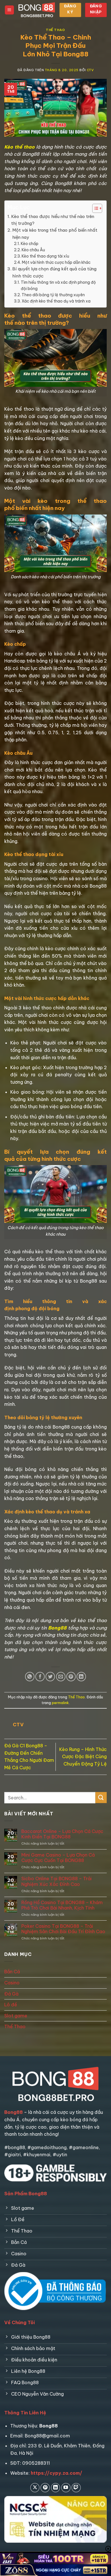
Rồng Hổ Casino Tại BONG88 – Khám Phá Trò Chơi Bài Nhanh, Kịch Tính (62, 1905)
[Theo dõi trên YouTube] (66, 2488)
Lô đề (11, 2005)
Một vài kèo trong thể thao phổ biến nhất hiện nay (55, 233)
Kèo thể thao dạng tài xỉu (45, 256)
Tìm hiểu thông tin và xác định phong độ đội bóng (58, 285)
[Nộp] (101, 1798)
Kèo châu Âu (33, 250)
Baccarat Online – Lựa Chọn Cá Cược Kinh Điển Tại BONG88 (62, 1834)
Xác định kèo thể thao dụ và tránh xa (56, 301)
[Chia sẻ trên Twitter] (50, 1677)
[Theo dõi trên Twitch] (76, 2488)
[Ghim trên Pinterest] (71, 1677)
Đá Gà (11, 1994)
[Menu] (9, 10)
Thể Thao (55, 30)
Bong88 (57, 1628)
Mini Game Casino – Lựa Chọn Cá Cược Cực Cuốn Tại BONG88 (58, 1858)
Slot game (16, 2016)
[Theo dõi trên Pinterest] (45, 2488)
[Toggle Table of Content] (94, 208)
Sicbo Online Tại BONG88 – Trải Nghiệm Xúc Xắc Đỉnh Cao (56, 1881)
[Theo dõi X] (35, 2488)
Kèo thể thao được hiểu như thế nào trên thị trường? (53, 220)
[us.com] (37, 10)
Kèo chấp (30, 244)
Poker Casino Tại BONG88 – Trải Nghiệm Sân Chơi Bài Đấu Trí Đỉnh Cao (63, 1929)
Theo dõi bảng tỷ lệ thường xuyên (53, 295)
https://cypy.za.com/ (56, 2473)
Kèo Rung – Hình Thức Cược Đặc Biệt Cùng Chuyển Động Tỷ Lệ (83, 1757)
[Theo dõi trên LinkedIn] (56, 2488)
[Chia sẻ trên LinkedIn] (81, 1677)
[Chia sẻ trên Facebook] (40, 1677)
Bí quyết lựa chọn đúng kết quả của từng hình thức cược (54, 272)
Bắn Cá (12, 1972)
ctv (90, 70)
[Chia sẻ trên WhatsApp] (30, 1677)
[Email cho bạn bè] (61, 1677)
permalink (60, 1703)
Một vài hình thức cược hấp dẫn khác (56, 262)
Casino (12, 1983)
